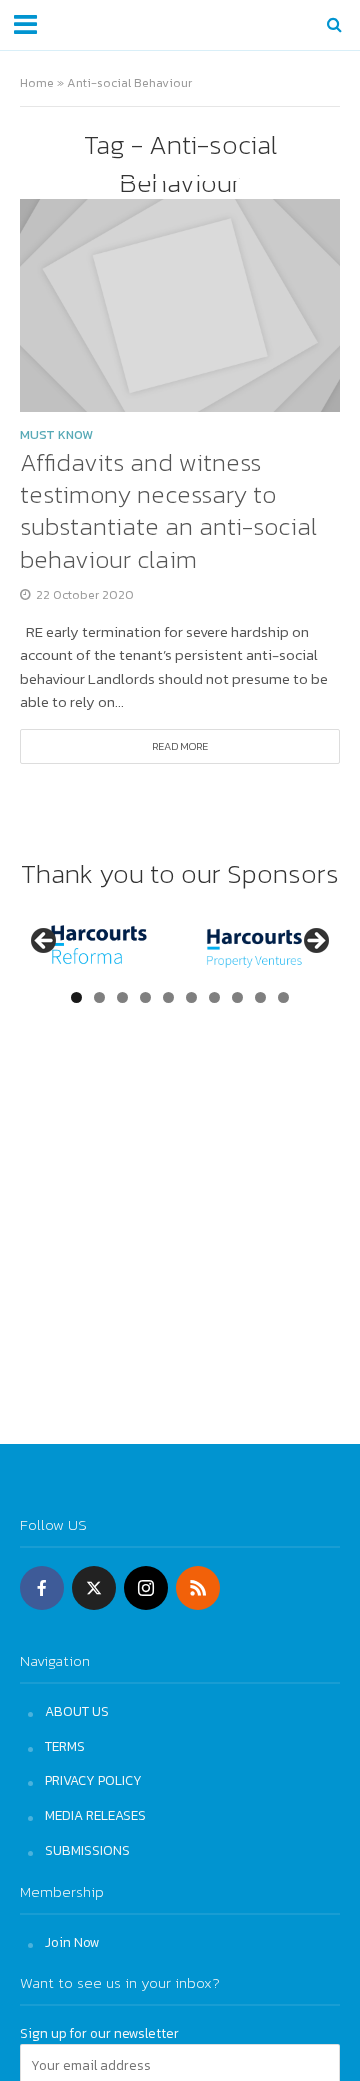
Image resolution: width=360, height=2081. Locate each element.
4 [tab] (145, 997)
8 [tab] (237, 997)
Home (37, 82)
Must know (56, 436)
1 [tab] (76, 997)
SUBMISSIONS (87, 1850)
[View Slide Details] (99, 946)
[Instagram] (146, 1588)
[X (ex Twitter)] (94, 1588)
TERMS (65, 1746)
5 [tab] (168, 997)
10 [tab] (284, 997)
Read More (180, 746)
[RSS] (198, 1588)
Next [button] (315, 942)
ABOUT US (77, 1711)
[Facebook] (42, 1588)
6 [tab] (191, 997)
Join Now (72, 1942)
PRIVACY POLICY (93, 1780)
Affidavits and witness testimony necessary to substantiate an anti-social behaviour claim (168, 510)
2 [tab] (99, 997)
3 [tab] (122, 997)
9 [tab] (260, 997)
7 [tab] (214, 997)
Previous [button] (45, 942)
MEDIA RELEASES (95, 1815)
